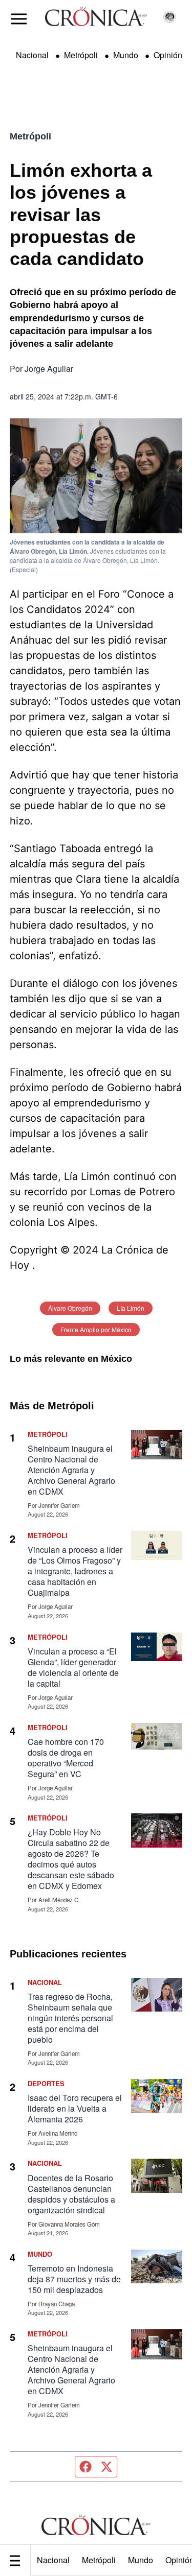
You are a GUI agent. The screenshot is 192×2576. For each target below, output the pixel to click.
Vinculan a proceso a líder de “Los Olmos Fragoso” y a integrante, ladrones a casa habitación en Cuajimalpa (75, 1571)
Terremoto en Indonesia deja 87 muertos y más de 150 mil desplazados (74, 2279)
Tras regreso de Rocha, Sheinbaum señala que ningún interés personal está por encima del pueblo (70, 2018)
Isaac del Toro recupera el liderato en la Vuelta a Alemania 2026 (75, 2108)
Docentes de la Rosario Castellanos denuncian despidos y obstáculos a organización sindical (71, 2194)
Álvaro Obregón (70, 1308)
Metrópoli (99, 2560)
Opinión (168, 55)
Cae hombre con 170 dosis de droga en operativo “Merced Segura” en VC (66, 1758)
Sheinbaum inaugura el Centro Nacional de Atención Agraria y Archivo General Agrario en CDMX (71, 1470)
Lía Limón (131, 1308)
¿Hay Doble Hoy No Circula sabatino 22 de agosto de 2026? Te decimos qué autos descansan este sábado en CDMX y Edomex (71, 1859)
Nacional (53, 2560)
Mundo (141, 2560)
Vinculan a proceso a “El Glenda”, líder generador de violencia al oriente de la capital (73, 1667)
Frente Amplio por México (96, 1329)
